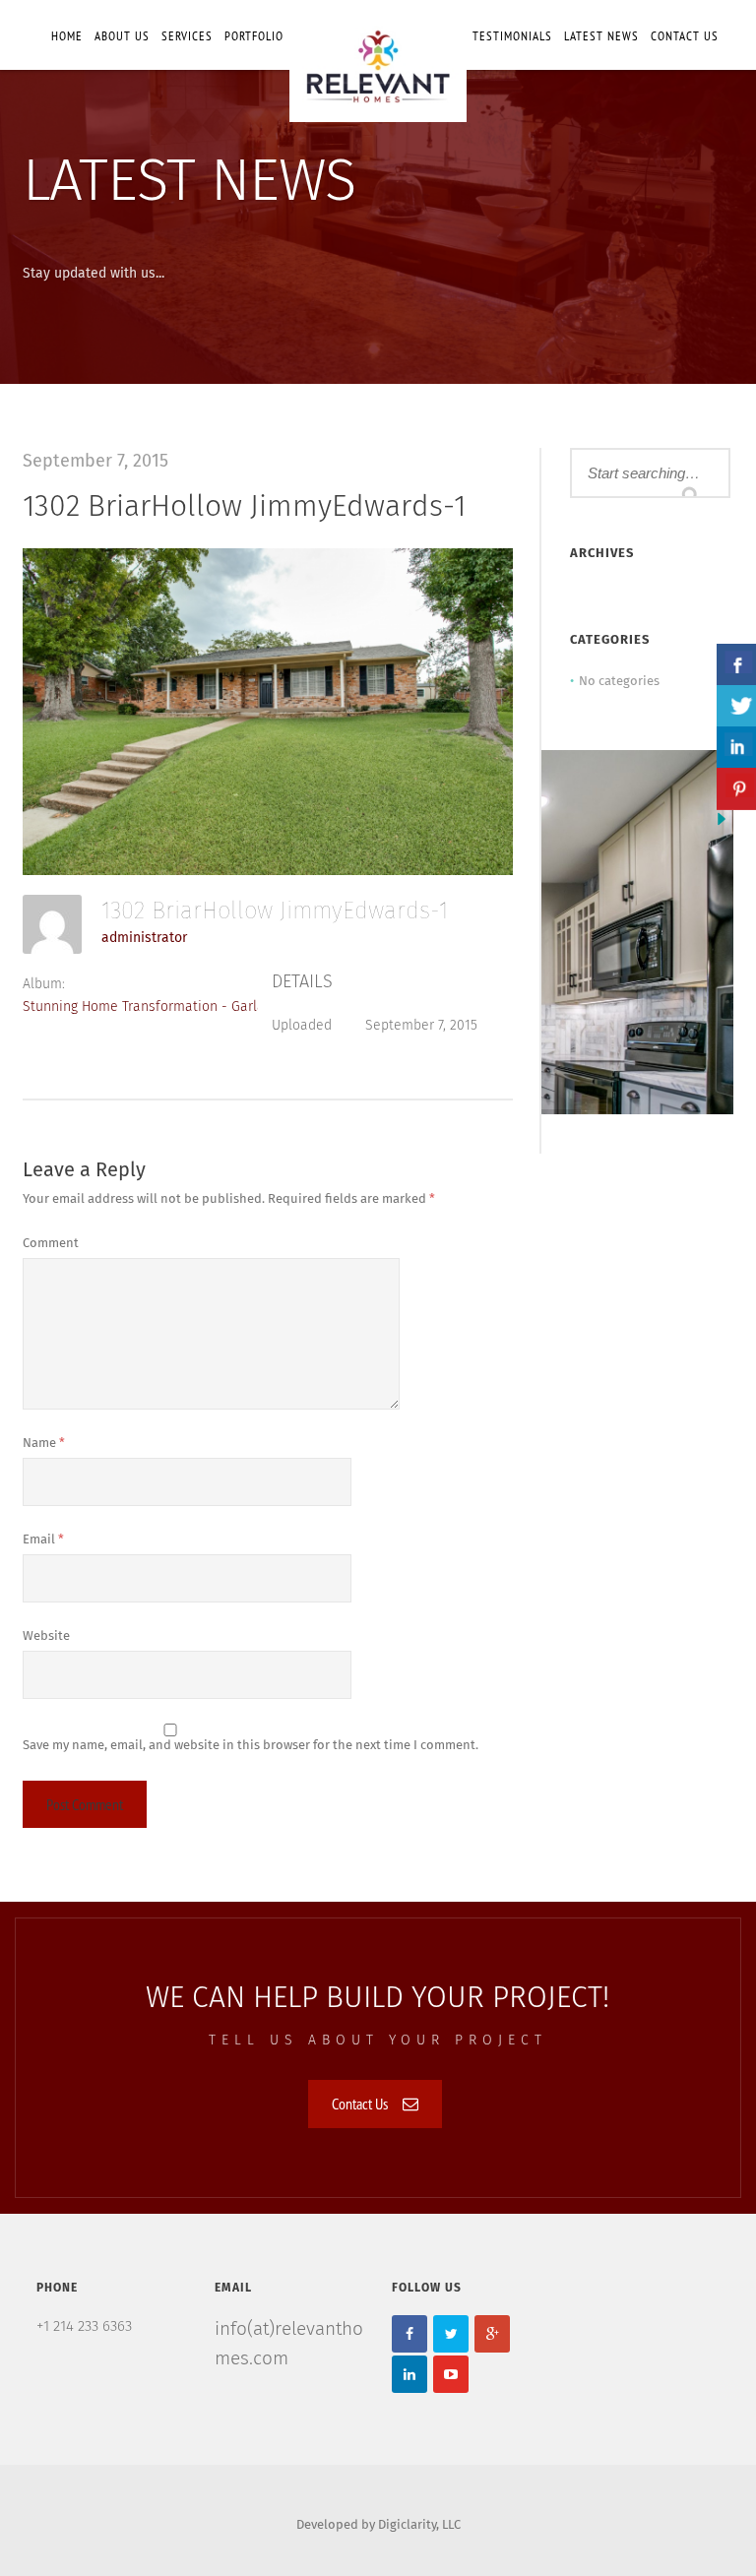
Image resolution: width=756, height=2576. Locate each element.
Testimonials (512, 36)
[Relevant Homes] (378, 61)
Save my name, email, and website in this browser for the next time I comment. (251, 1746)
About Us (122, 36)
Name (44, 1444)
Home (67, 36)
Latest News (601, 36)
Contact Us (360, 2104)
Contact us (685, 36)
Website (46, 1636)
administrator (144, 938)
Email (43, 1540)
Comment (51, 1244)
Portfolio (254, 36)
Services (187, 36)
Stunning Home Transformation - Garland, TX (162, 1007)
